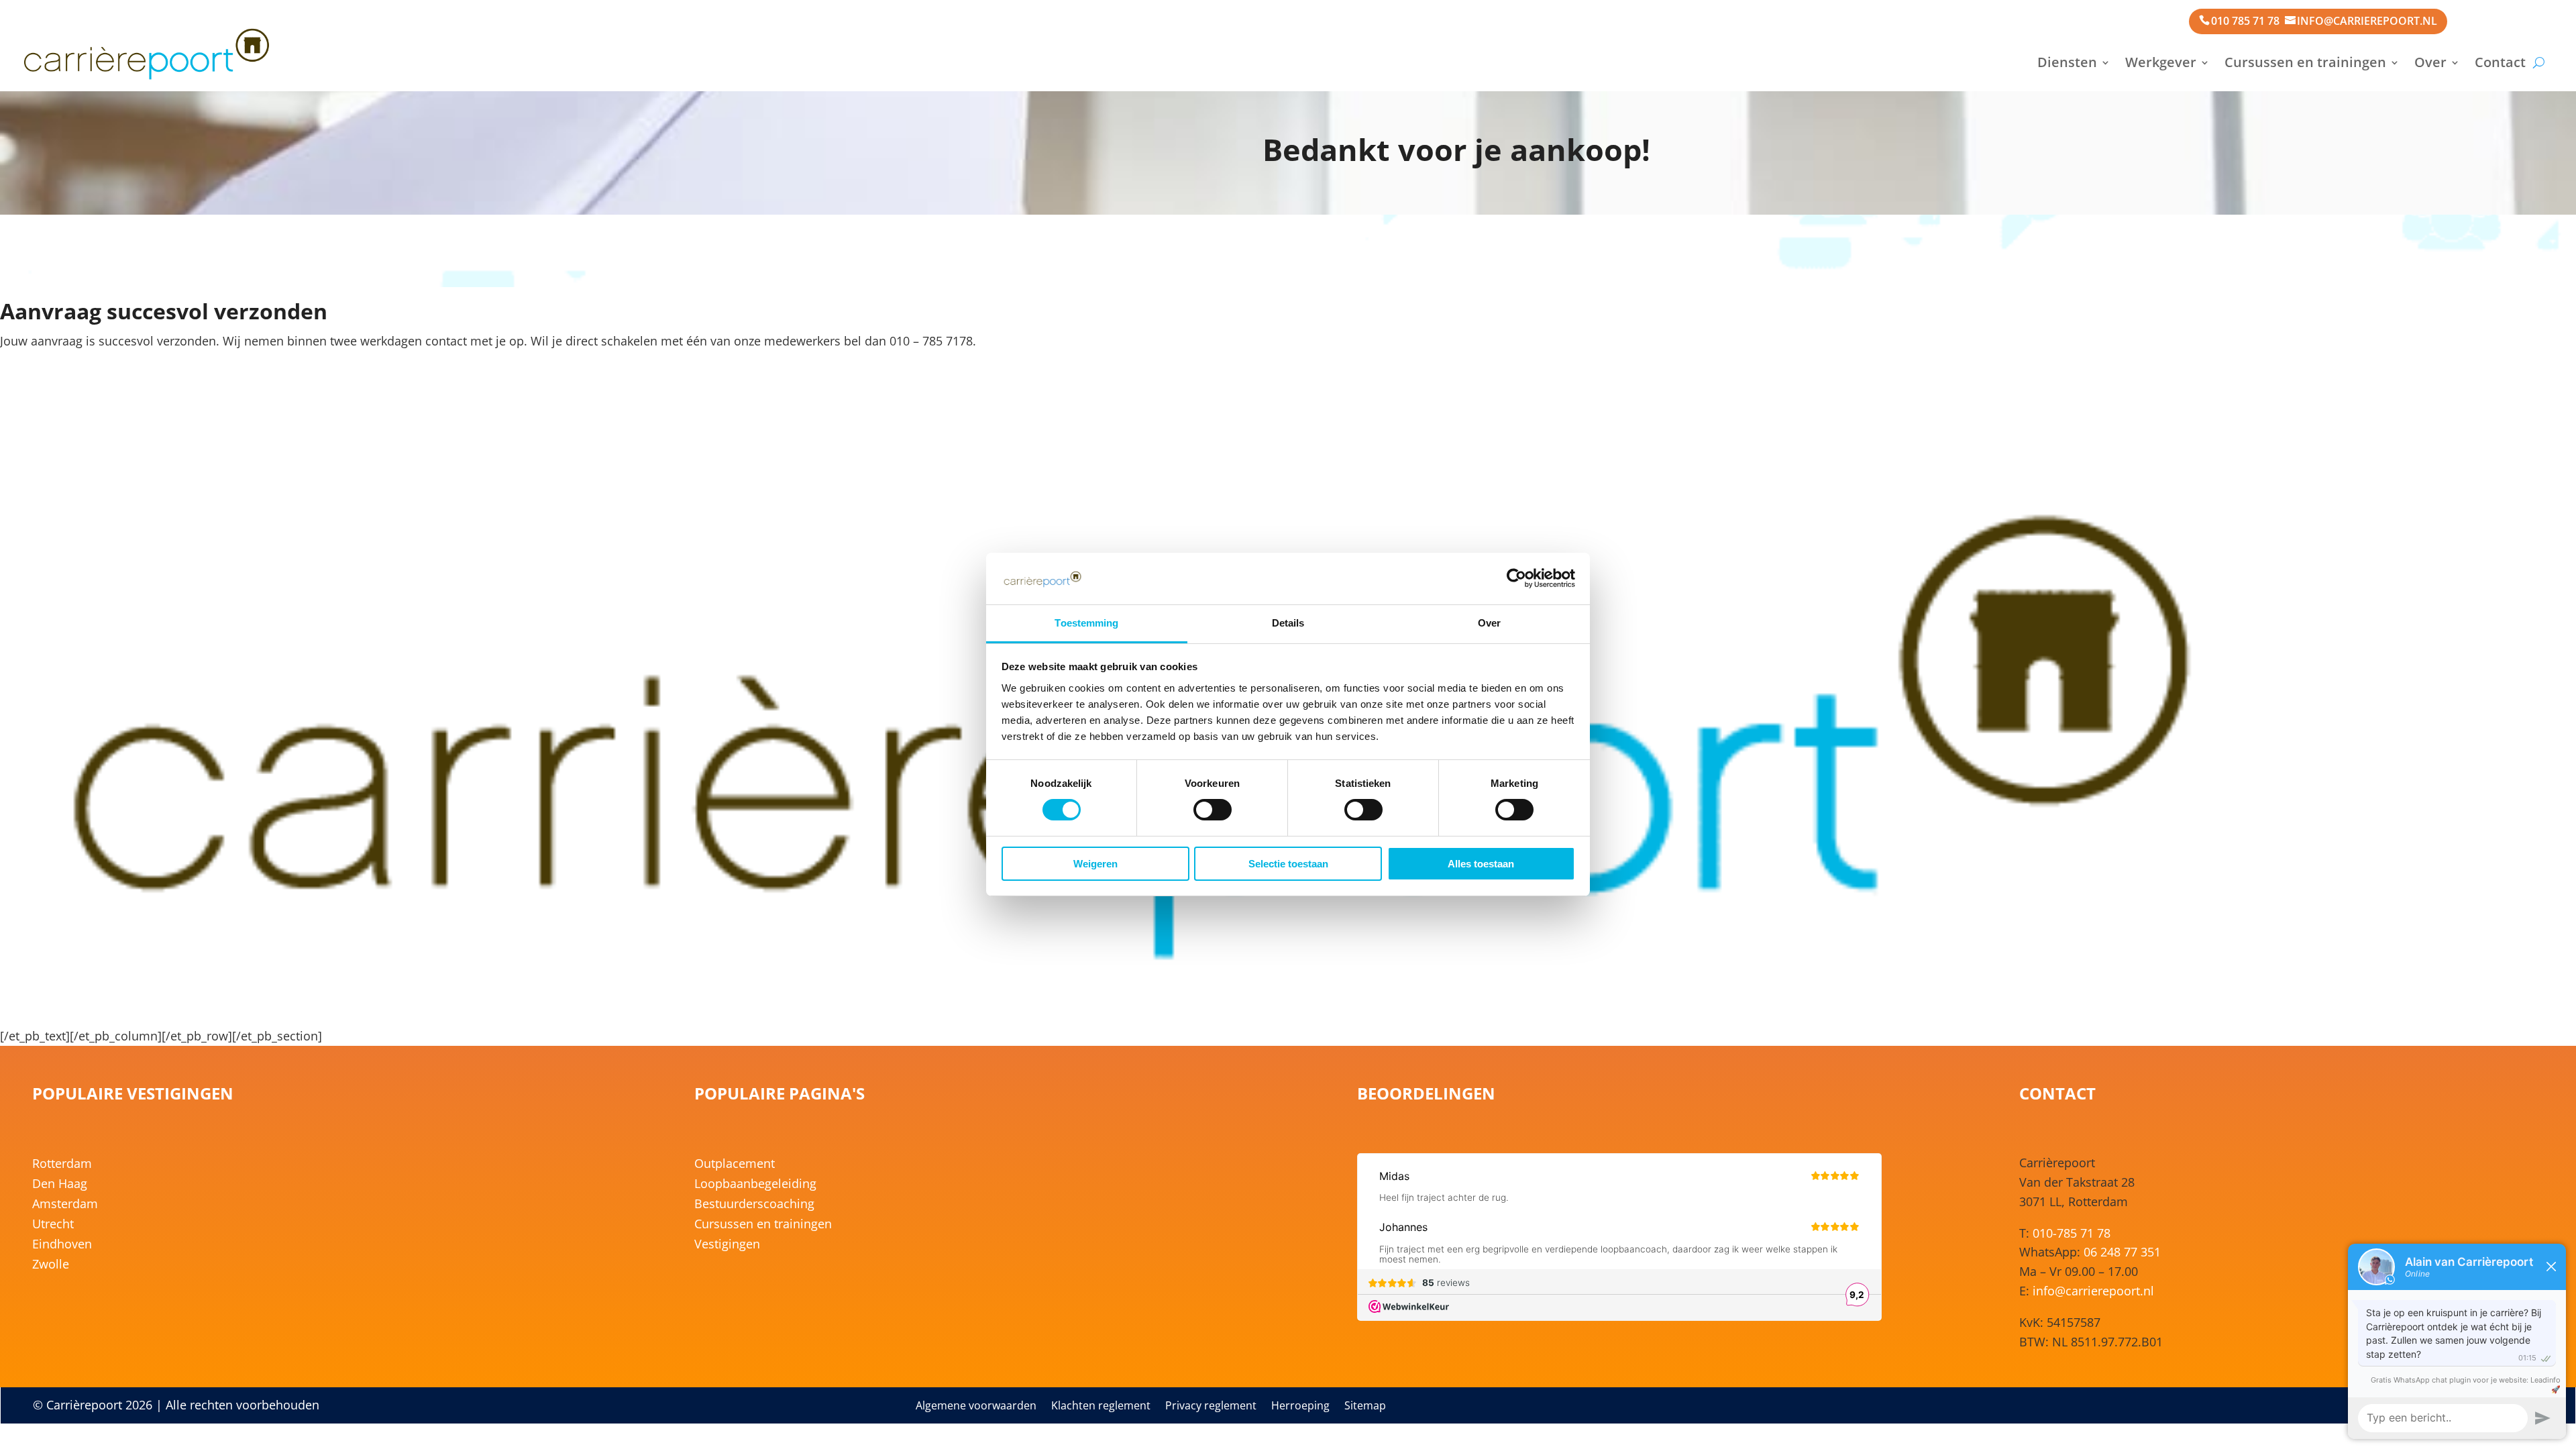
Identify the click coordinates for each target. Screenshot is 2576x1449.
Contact (2500, 62)
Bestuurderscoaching (754, 1205)
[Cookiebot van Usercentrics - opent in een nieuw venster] (1516, 578)
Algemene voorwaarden (976, 1407)
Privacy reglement (1211, 1407)
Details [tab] (1288, 623)
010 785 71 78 (2245, 21)
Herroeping (1300, 1407)
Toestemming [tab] (1086, 623)
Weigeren (1095, 864)
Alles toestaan (1481, 864)
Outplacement (735, 1165)
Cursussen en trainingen (2305, 62)
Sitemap (1365, 1407)
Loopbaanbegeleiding (755, 1185)
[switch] (1213, 810)
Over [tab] (1489, 623)
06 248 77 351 (2122, 1252)
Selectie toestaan (1288, 864)
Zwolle (51, 1266)
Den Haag (60, 1185)
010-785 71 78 (2072, 1233)
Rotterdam (62, 1165)
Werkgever (2161, 62)
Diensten (2067, 62)
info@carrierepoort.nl (2367, 21)
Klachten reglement (1101, 1407)
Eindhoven (62, 1245)
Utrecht (53, 1225)
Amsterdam (65, 1205)
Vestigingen (727, 1245)
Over (2430, 62)
